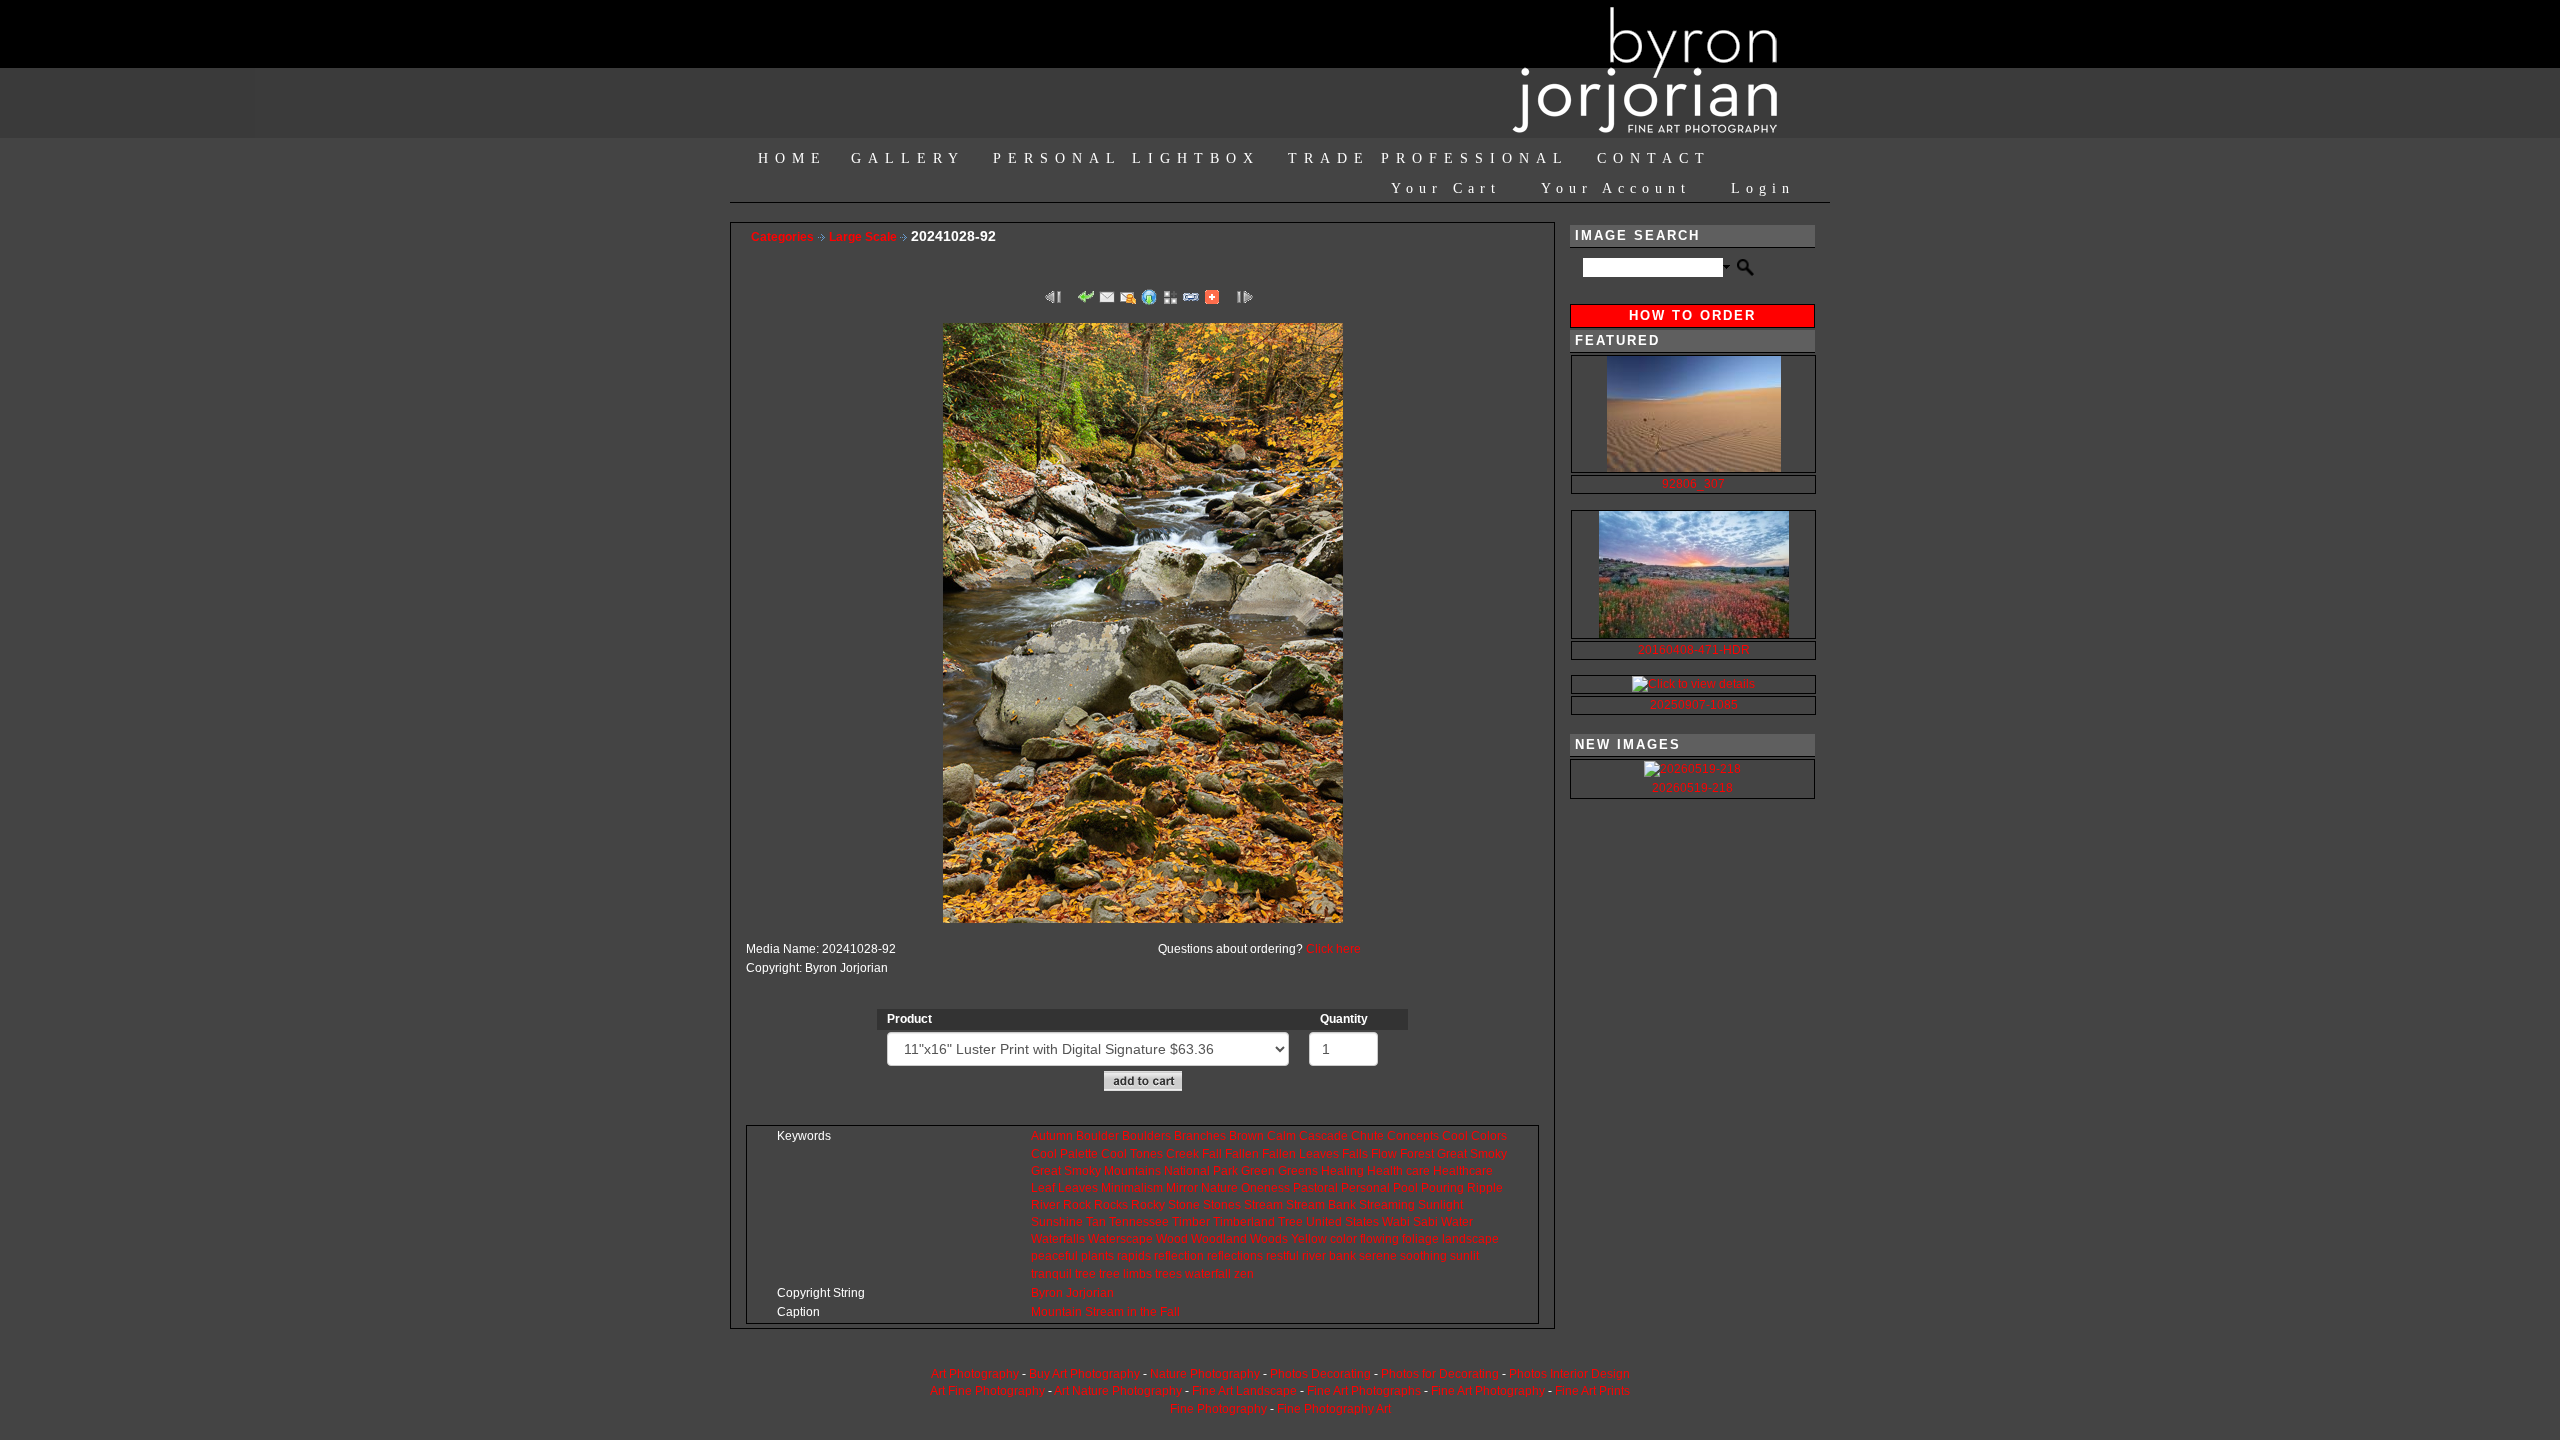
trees (1168, 1274)
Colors (1489, 1136)
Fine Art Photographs (1364, 1391)
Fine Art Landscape (1244, 1391)
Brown (1246, 1136)
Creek (1182, 1154)
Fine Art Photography (1488, 1391)
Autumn (1052, 1136)
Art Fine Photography (987, 1391)
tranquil (1051, 1274)
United (1324, 1222)
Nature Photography (1205, 1374)
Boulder (1097, 1136)
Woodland (1219, 1239)
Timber (1191, 1222)
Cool (1455, 1136)
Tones (1146, 1154)
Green (1258, 1171)
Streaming (1387, 1205)
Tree (1290, 1222)
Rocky (1148, 1205)
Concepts (1413, 1136)
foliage (1420, 1239)
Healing (1342, 1171)
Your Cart (1446, 188)
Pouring (1442, 1188)
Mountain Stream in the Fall (1105, 1312)
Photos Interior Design (1569, 1374)
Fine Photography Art (1334, 1409)
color (1343, 1239)
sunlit (1464, 1256)
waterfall (1208, 1274)
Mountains (1132, 1171)
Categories (782, 237)
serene (1378, 1256)
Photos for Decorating (1440, 1374)
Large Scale (864, 237)
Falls (1355, 1154)
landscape (1470, 1239)
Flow (1384, 1154)
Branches (1200, 1136)
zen (1244, 1274)
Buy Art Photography (1084, 1374)
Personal (1365, 1188)
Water (1457, 1222)
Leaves (1319, 1154)
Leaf (1043, 1188)
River (1045, 1205)
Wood (1172, 1239)
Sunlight (1440, 1205)
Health (1385, 1171)
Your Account (1616, 188)
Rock (1077, 1205)
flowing (1379, 1239)
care (1418, 1171)
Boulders (1146, 1136)
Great (1452, 1154)
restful (1282, 1256)
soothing (1423, 1256)
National (1187, 1171)
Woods (1269, 1239)
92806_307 (1693, 484)
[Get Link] (1191, 296)
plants (1097, 1256)
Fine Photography (1218, 1409)
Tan (1096, 1222)
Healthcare (1463, 1171)
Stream (1263, 1205)
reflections (1235, 1256)
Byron (1047, 1293)
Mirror (1182, 1188)
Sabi (1425, 1222)
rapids (1134, 1256)
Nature (1219, 1188)
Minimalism (1132, 1188)
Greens (1298, 1171)
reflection (1179, 1256)
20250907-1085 (1694, 705)
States (1362, 1222)
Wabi (1396, 1222)
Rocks (1111, 1205)
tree (1085, 1274)
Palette (1079, 1154)
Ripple (1485, 1188)
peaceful (1054, 1256)
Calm (1281, 1136)
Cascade (1323, 1136)
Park (1225, 1171)
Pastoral (1315, 1188)
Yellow (1309, 1239)
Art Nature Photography (1118, 1391)
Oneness (1265, 1188)
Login (1763, 188)
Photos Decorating (1320, 1374)
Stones (1222, 1205)
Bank (1342, 1205)
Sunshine (1057, 1222)
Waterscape (1120, 1239)
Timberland (1244, 1222)
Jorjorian (1090, 1293)
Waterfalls (1058, 1239)
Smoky (1488, 1154)
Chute (1367, 1136)
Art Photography (975, 1374)
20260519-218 (1692, 788)
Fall (1212, 1154)
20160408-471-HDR (1694, 650)
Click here (1333, 949)
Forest (1417, 1154)
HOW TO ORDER (1692, 315)
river (1314, 1256)
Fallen (1242, 1154)
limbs (1137, 1274)
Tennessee (1139, 1222)
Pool (1405, 1188)
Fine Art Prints (1592, 1391)
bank (1342, 1256)
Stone (1184, 1205)
